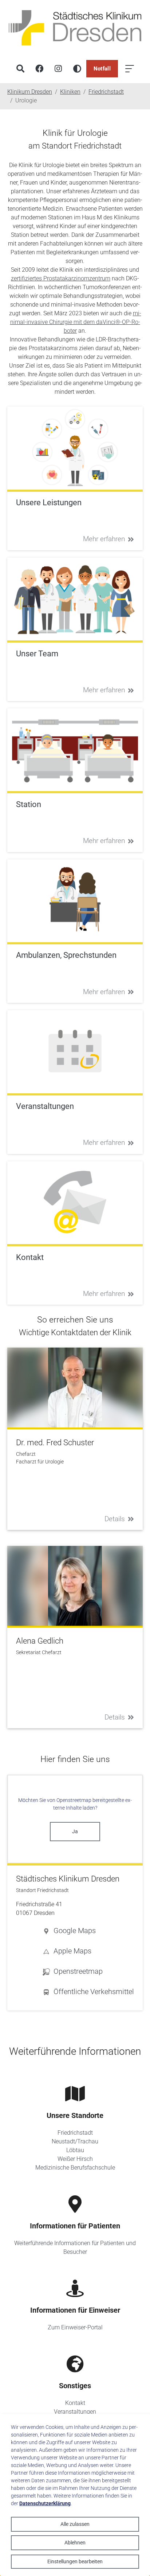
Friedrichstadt (75, 2133)
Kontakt (75, 2403)
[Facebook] (39, 69)
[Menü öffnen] (130, 69)
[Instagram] (58, 69)
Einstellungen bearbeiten (75, 2561)
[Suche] (20, 69)
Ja (75, 1831)
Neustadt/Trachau (75, 2141)
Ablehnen (75, 2543)
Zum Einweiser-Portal (75, 2327)
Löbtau (75, 2150)
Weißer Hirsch (75, 2159)
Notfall (102, 69)
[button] (88, 1931)
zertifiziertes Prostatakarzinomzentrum (61, 278)
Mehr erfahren (104, 539)
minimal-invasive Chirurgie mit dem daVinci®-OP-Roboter (76, 322)
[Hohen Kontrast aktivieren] (77, 69)
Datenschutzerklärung (45, 2503)
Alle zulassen (75, 2524)
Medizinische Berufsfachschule (75, 2168)
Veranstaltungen (75, 2412)
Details (115, 1519)
